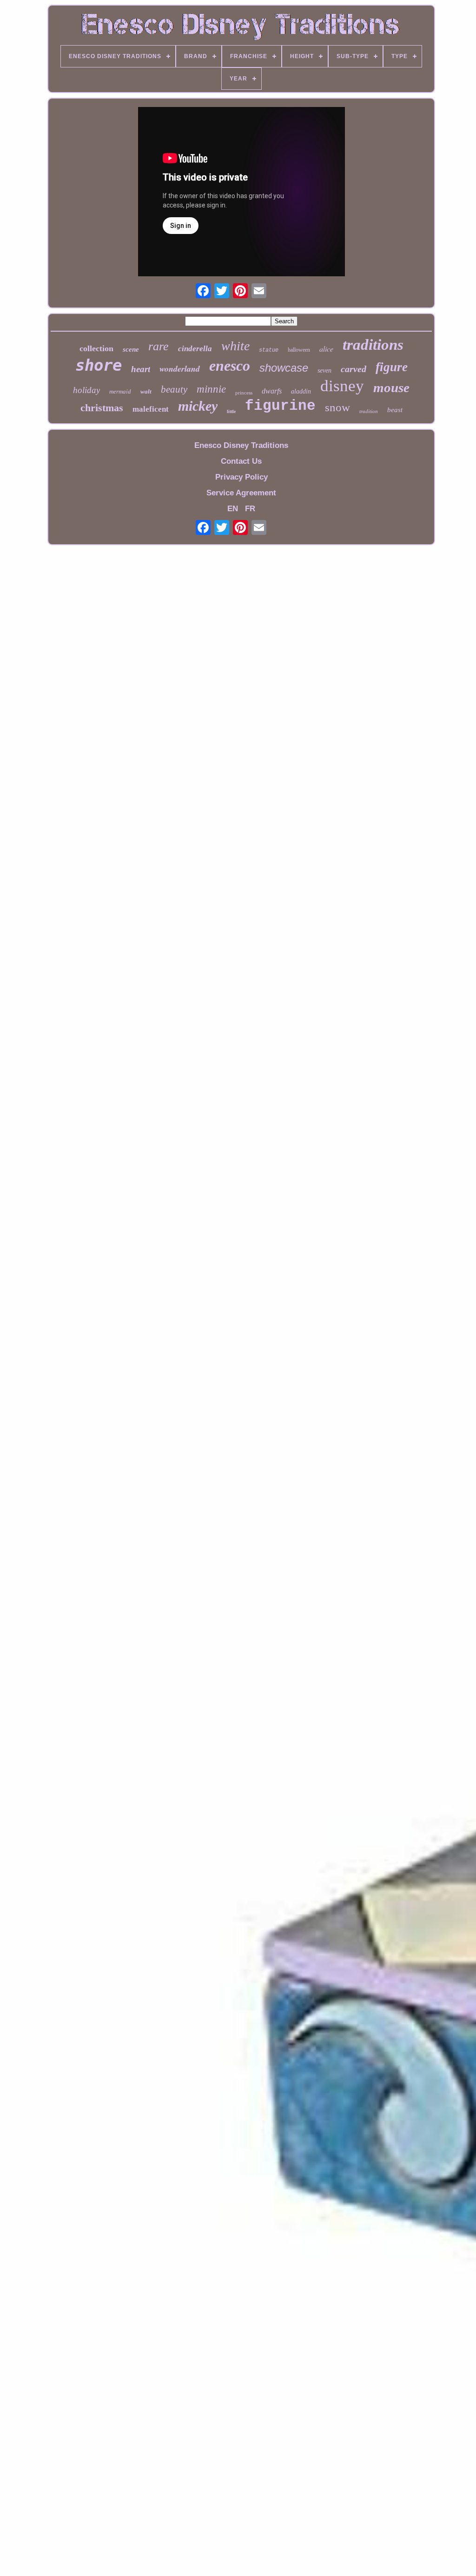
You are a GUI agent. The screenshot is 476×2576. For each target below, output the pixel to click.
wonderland (180, 369)
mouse (391, 387)
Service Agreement (241, 493)
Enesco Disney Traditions (241, 445)
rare (159, 346)
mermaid (120, 391)
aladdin (301, 391)
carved (354, 369)
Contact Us (241, 461)
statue (269, 350)
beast (395, 410)
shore (99, 365)
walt (146, 391)
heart (141, 369)
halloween (299, 350)
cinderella (195, 349)
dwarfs (272, 391)
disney (342, 386)
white (235, 346)
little (231, 411)
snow (337, 407)
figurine (280, 406)
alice (326, 349)
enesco (230, 366)
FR (250, 509)
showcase (284, 368)
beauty (174, 389)
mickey (198, 406)
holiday (86, 390)
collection (96, 348)
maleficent (151, 409)
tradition (369, 411)
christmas (102, 408)
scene (131, 349)
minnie (211, 389)
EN (233, 509)
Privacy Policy (241, 477)
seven (324, 370)
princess (244, 393)
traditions (373, 345)
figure (392, 367)
